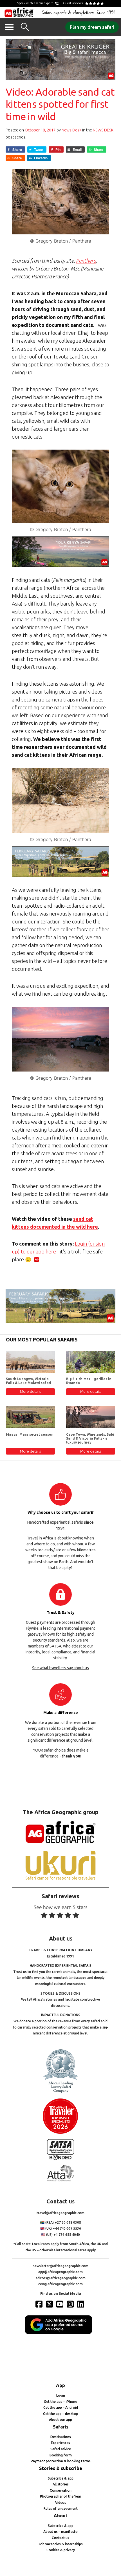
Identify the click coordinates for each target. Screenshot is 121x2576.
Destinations (61, 2437)
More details (30, 1391)
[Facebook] (40, 2304)
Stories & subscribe (61, 2468)
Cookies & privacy (61, 2550)
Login (61, 2395)
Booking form (61, 2455)
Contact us (60, 2538)
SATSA (55, 1646)
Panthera (86, 261)
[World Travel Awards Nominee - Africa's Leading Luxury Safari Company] (60, 2092)
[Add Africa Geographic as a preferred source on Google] (60, 2333)
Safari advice (61, 2449)
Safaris (61, 2427)
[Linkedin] (81, 2304)
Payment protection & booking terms (61, 2461)
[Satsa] (60, 2158)
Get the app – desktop (60, 2414)
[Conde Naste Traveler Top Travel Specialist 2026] (60, 2132)
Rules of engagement (61, 2508)
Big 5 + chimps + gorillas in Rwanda (89, 1381)
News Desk (71, 130)
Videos (61, 2503)
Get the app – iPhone (60, 2402)
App (60, 2385)
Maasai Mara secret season (30, 1434)
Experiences (60, 2443)
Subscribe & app (61, 2478)
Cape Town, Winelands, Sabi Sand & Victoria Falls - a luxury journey (90, 1438)
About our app (60, 2420)
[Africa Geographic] (19, 12)
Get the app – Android (61, 2407)
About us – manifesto (60, 2532)
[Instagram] (71, 2304)
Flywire (32, 1628)
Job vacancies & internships (61, 2544)
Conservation (61, 2490)
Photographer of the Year (61, 2496)
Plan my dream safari (92, 27)
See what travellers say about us (60, 1668)
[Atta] (60, 2180)
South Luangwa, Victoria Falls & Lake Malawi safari (29, 1381)
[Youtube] (60, 2304)
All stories (61, 2484)
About (61, 2516)
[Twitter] (50, 2304)
